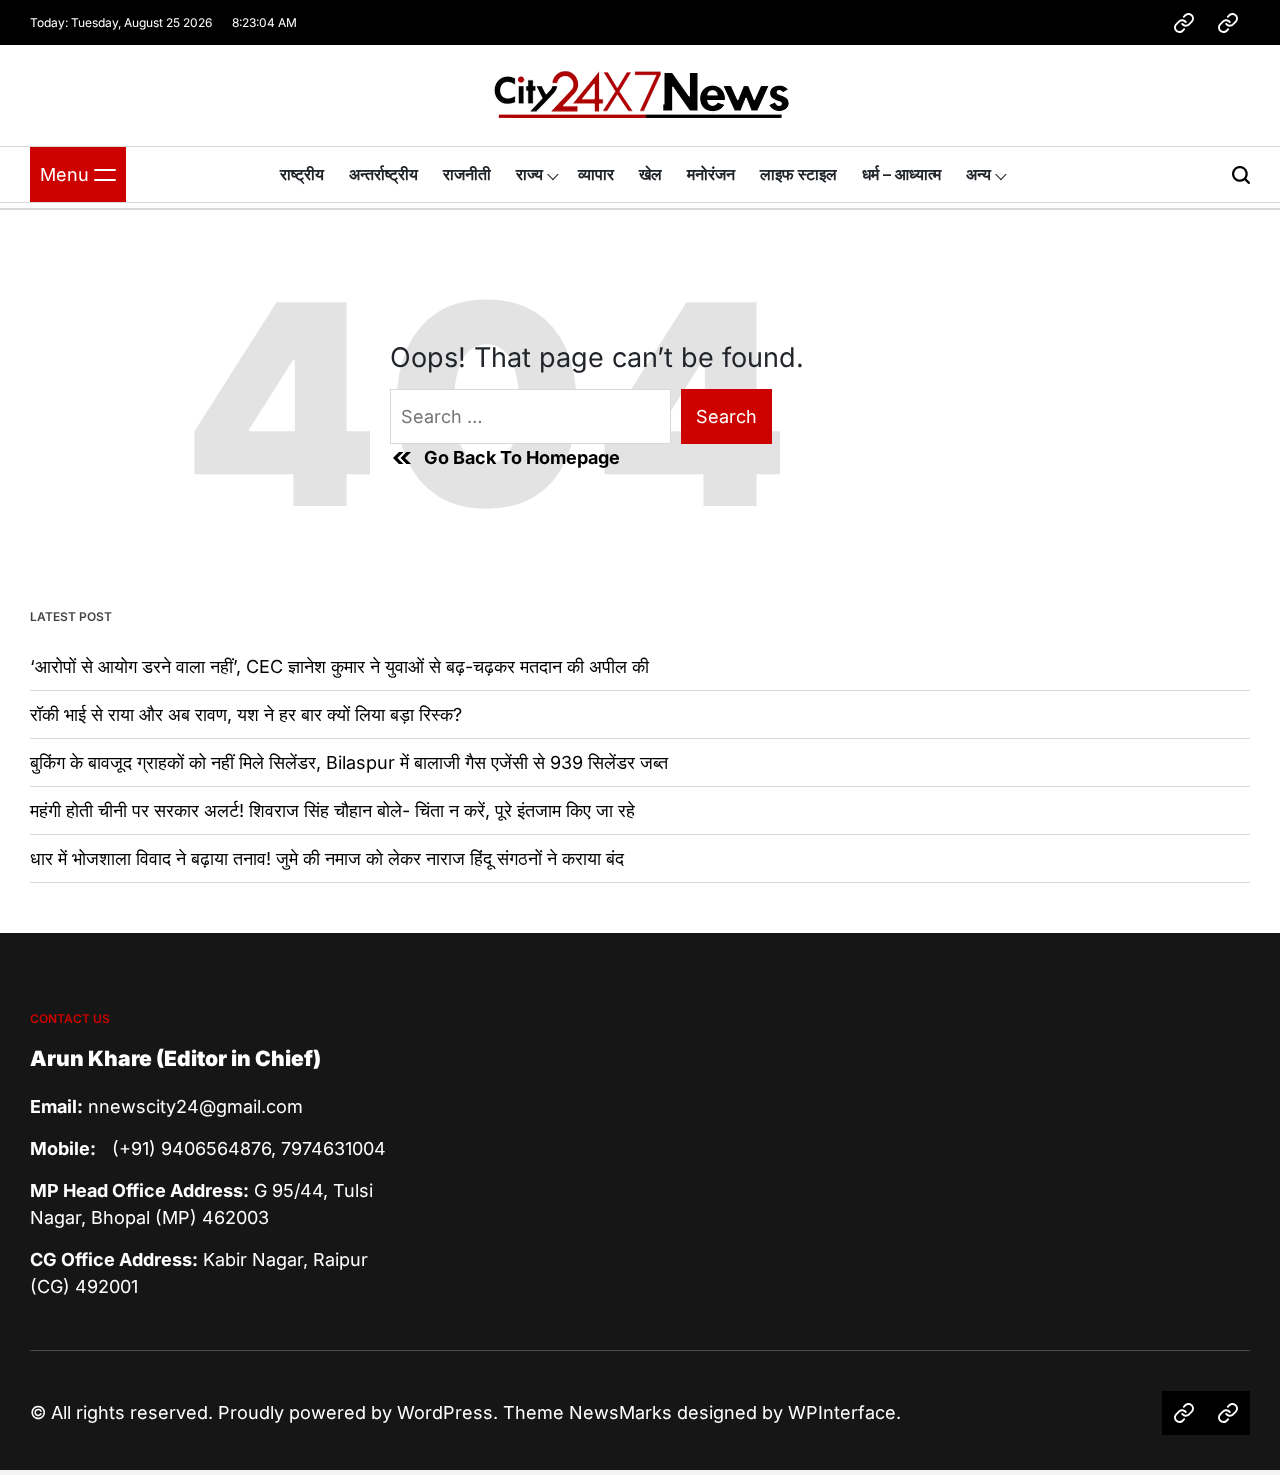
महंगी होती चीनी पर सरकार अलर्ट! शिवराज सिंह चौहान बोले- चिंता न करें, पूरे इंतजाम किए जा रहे (332, 810)
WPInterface (842, 1412)
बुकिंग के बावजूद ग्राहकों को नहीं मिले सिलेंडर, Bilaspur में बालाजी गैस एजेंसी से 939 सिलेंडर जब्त (349, 762)
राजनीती (467, 174)
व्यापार (596, 174)
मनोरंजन (711, 174)
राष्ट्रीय (302, 174)
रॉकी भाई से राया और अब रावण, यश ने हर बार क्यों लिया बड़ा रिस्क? (246, 714)
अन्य (978, 174)
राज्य (529, 174)
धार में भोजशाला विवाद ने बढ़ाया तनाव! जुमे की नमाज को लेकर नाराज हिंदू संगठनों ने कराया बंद (327, 858)
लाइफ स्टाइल (798, 174)
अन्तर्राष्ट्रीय (383, 174)
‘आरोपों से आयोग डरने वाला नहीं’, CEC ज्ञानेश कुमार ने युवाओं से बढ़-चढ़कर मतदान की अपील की (339, 666)
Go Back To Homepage (522, 457)
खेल (650, 174)
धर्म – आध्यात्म (901, 174)
